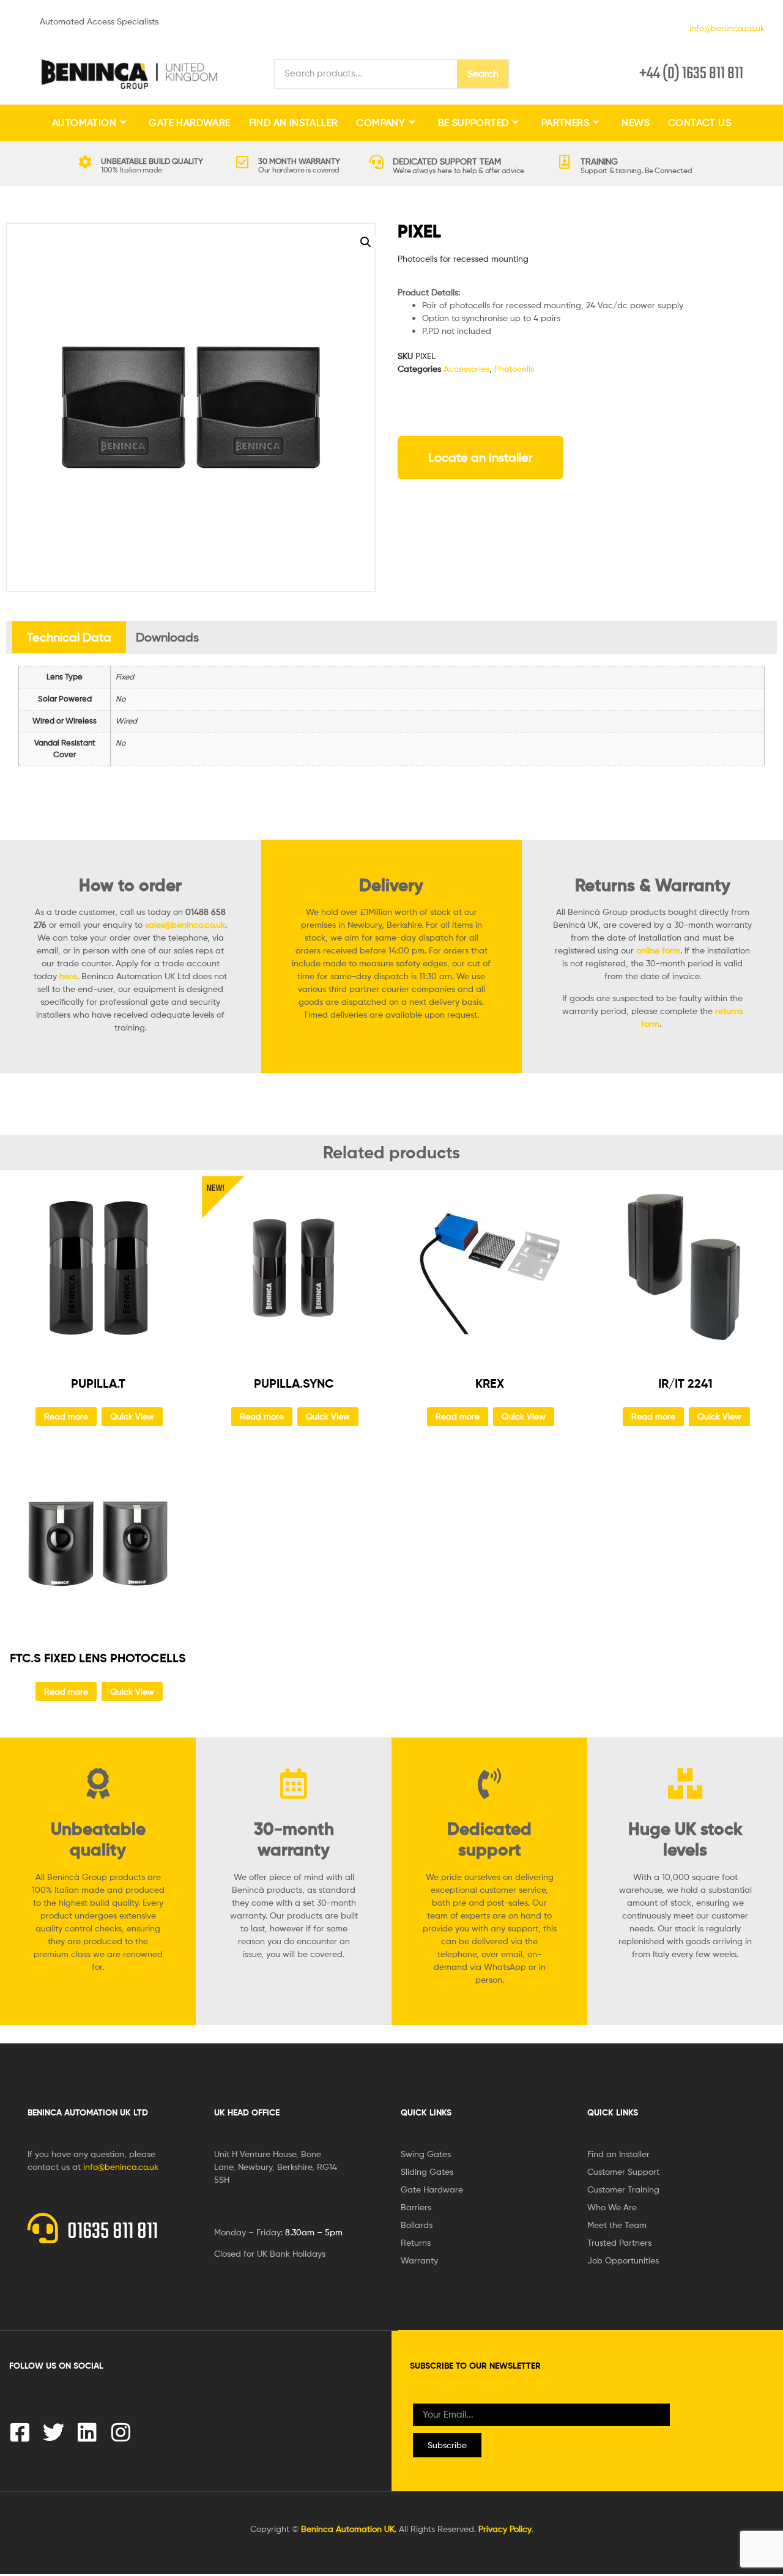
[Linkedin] (87, 2432)
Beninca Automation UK (348, 2529)
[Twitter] (54, 2432)
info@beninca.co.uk (725, 28)
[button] (366, 242)
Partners (565, 123)
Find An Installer (294, 123)
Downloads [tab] (167, 637)
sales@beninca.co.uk (185, 924)
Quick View (132, 1416)
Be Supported (473, 123)
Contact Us (700, 123)
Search (483, 74)
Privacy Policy (505, 2529)
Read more (66, 1416)
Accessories (466, 368)
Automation (84, 123)
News (636, 123)
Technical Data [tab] (69, 637)
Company (380, 123)
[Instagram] (121, 2432)
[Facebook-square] (20, 2432)
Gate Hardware (189, 123)
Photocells (514, 368)
